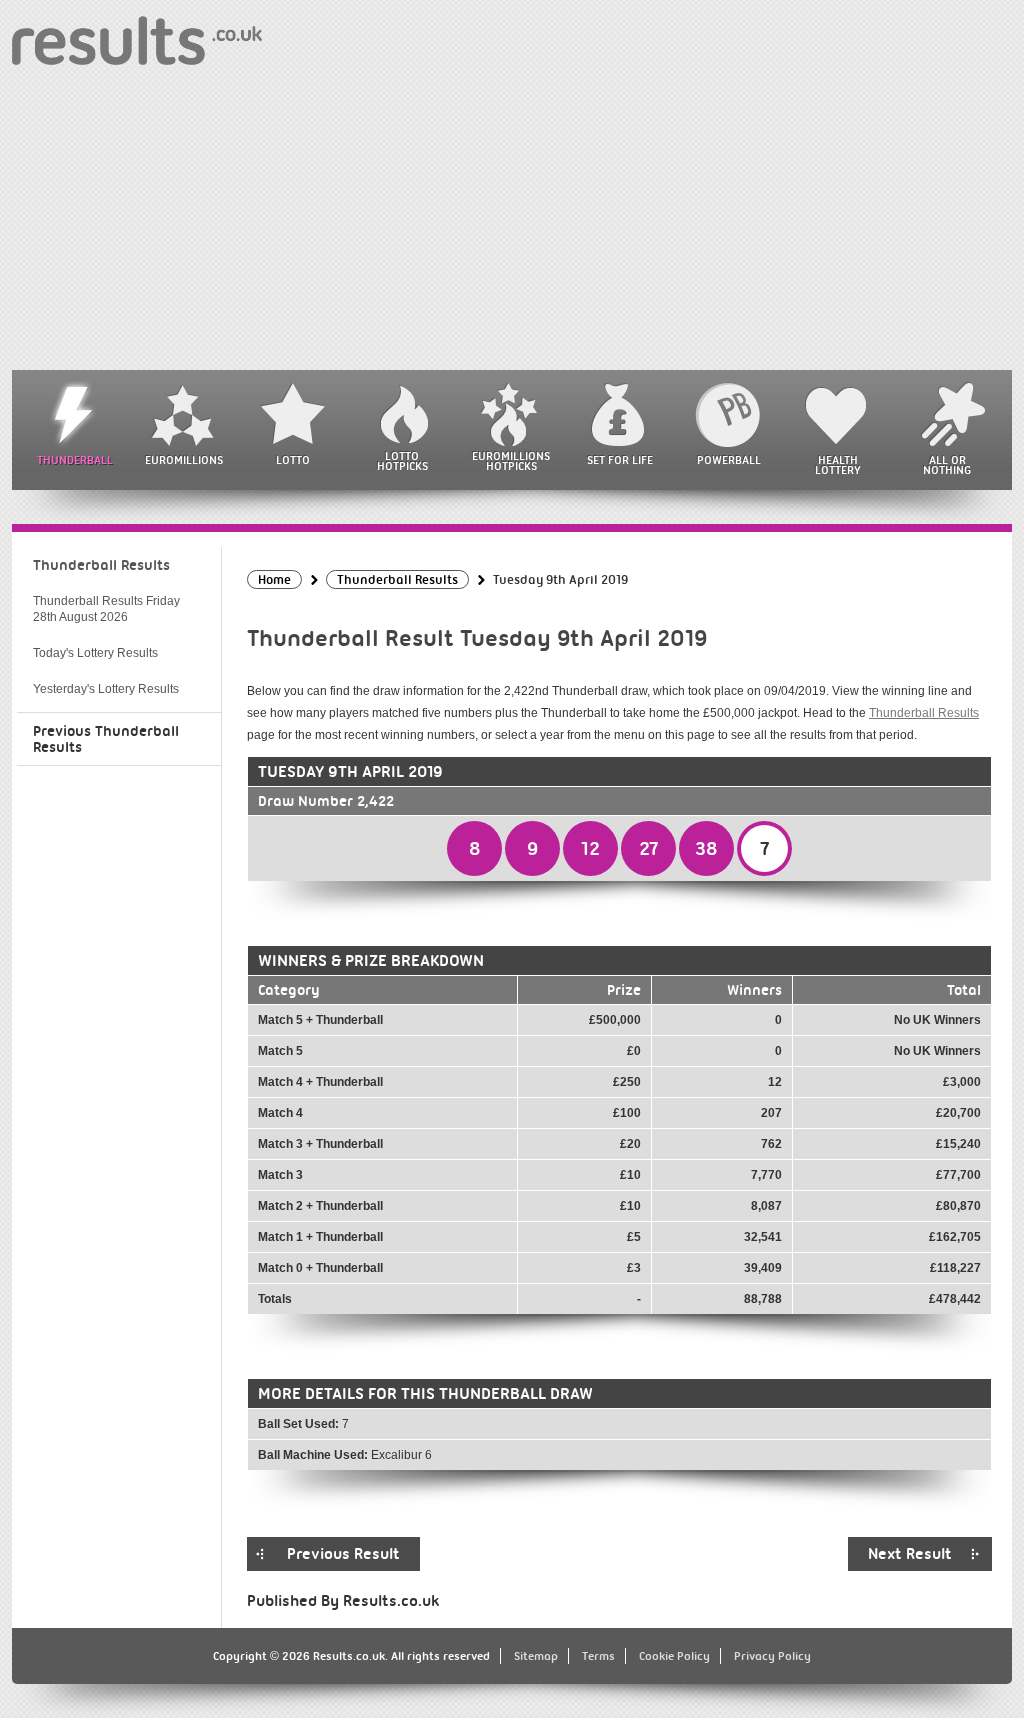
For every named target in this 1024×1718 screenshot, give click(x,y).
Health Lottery (838, 465)
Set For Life (620, 460)
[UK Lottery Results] (137, 39)
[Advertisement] (512, 220)
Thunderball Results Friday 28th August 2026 (106, 609)
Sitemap (536, 1656)
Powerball (729, 460)
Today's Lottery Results (95, 653)
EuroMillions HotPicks (511, 461)
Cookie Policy (674, 1656)
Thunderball (75, 460)
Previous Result (343, 1554)
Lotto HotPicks (402, 461)
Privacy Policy (772, 1656)
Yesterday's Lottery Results (106, 689)
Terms (598, 1656)
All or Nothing (947, 465)
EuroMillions (184, 460)
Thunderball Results (924, 713)
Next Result (910, 1554)
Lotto (293, 460)
